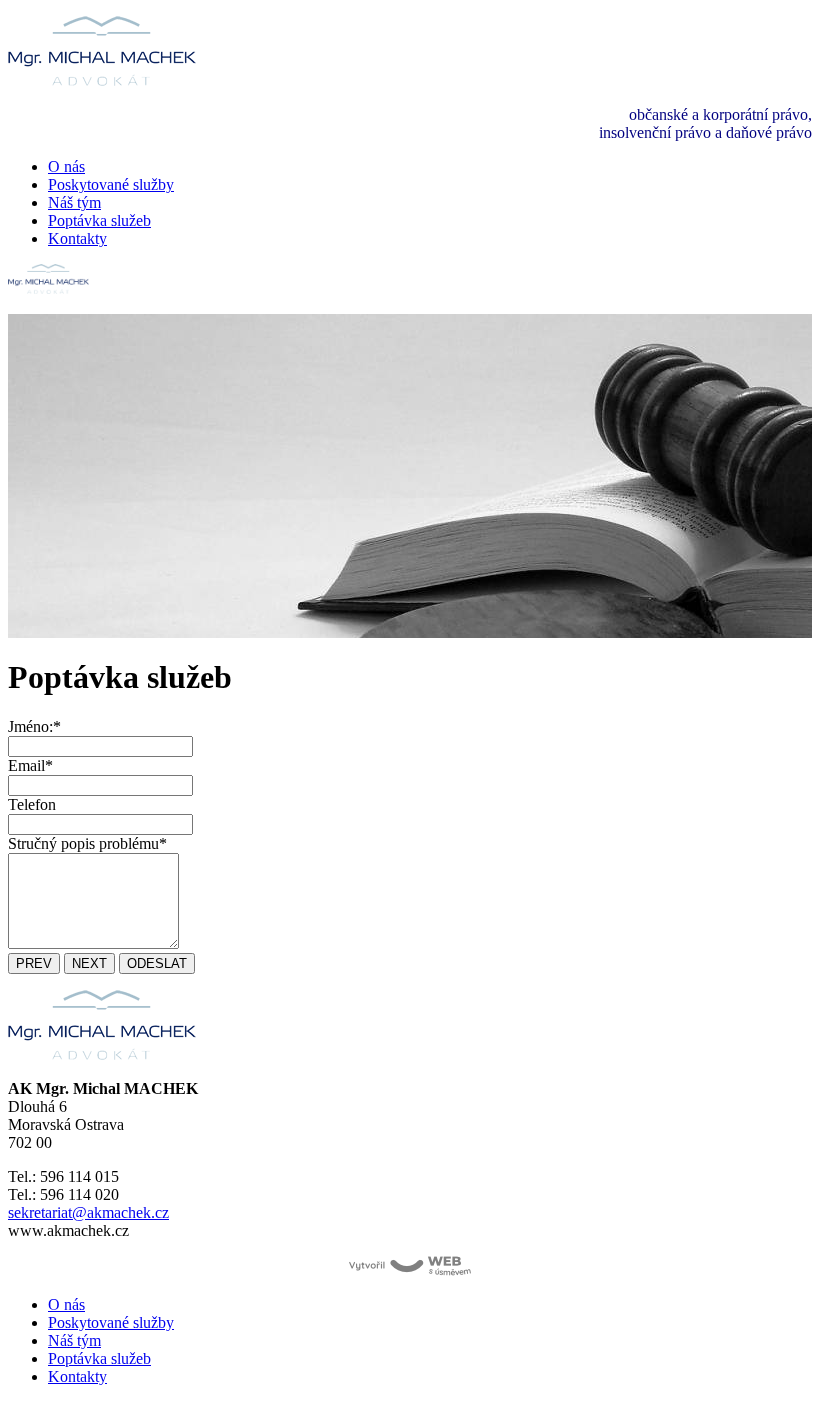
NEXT (89, 963)
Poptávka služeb (99, 220)
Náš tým (74, 202)
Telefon (32, 804)
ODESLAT (157, 963)
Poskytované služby (111, 184)
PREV (34, 963)
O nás (66, 166)
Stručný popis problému (87, 843)
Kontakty (77, 238)
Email (30, 765)
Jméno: (34, 726)
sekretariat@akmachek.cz (88, 1212)
